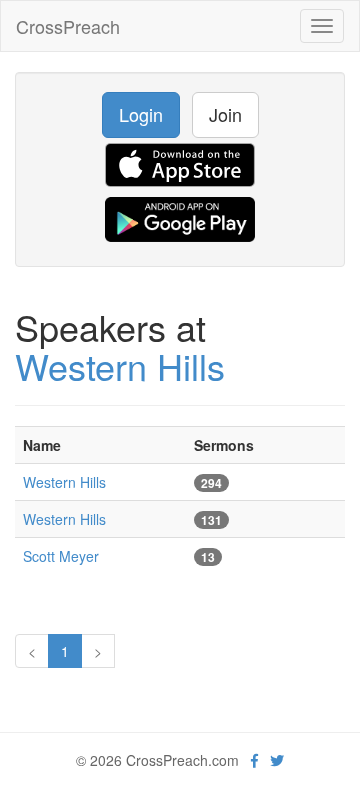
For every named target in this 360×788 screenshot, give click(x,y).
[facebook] (254, 760)
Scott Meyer (61, 556)
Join (225, 114)
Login (141, 114)
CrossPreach (68, 26)
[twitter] (277, 760)
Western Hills (120, 365)
